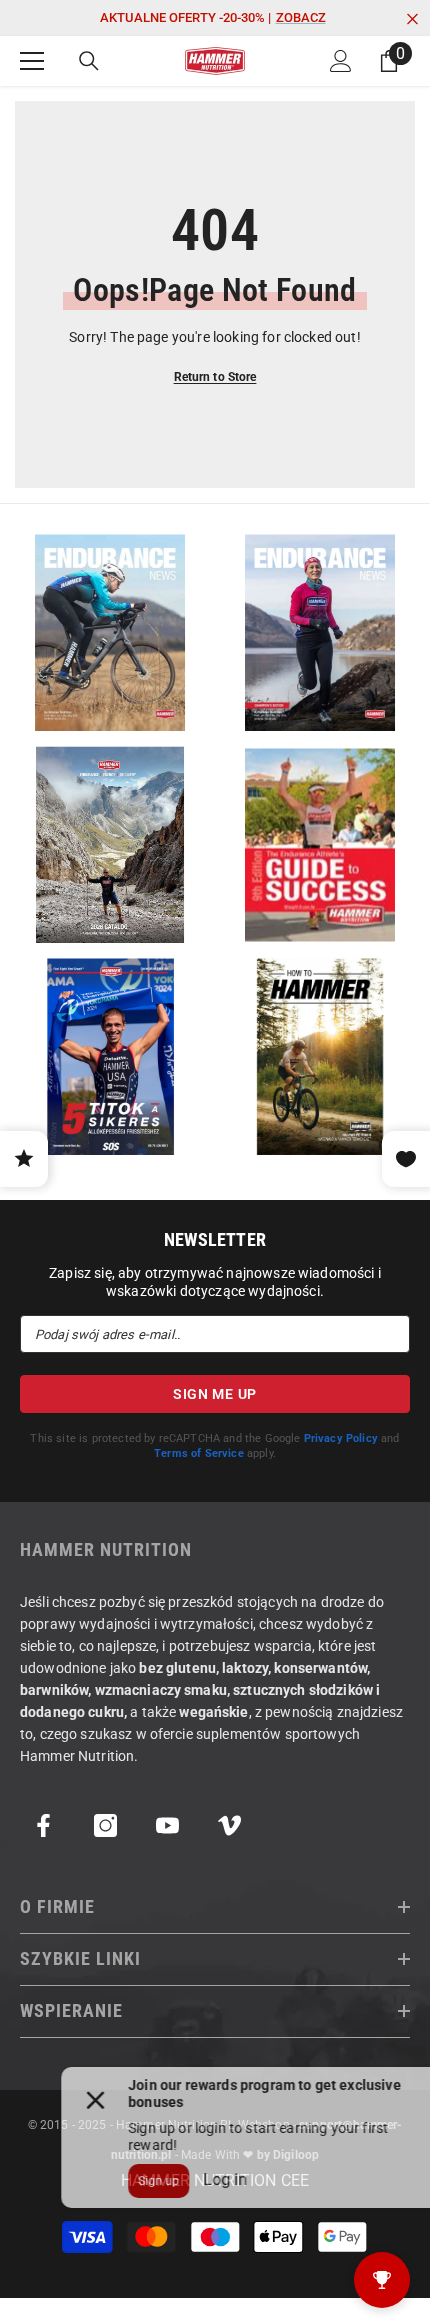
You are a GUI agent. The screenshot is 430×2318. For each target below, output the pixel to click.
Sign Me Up (215, 1394)
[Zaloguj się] (341, 61)
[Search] (89, 61)
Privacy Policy (341, 1438)
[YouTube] (167, 1825)
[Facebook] (43, 1825)
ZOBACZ (301, 17)
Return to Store (215, 377)
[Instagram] (105, 1825)
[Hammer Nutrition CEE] (110, 632)
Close (412, 19)
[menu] (32, 61)
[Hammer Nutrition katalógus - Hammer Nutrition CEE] (110, 844)
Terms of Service (199, 1453)
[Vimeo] (229, 1825)
